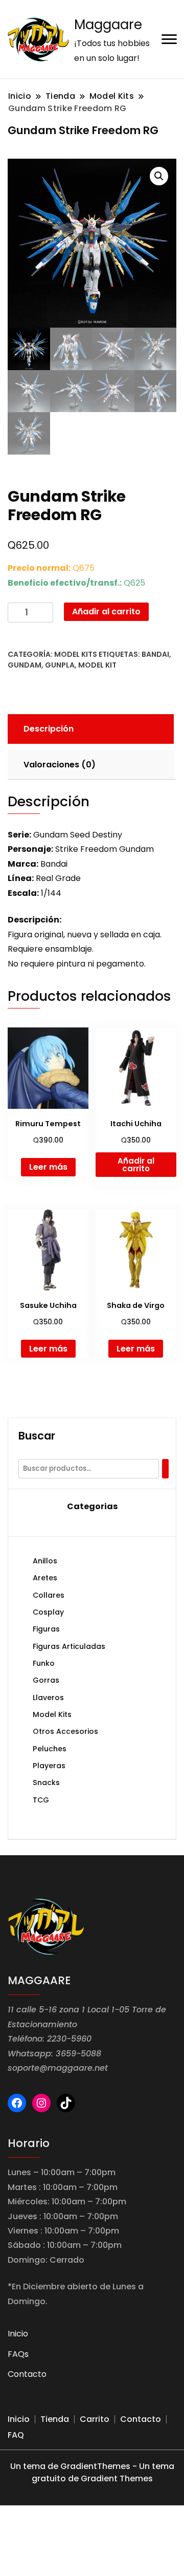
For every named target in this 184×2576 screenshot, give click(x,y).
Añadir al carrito (106, 611)
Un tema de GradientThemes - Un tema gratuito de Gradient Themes (92, 2472)
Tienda (55, 2419)
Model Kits (76, 654)
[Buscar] (165, 1469)
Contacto (27, 2374)
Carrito (95, 2419)
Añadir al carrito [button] (136, 1165)
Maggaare (108, 25)
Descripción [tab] (49, 729)
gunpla (60, 665)
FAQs (18, 2354)
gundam (25, 665)
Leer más (48, 1167)
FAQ (16, 2435)
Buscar (37, 1436)
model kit (97, 665)
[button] (159, 176)
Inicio (18, 2334)
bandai (155, 654)
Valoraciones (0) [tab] (60, 765)
